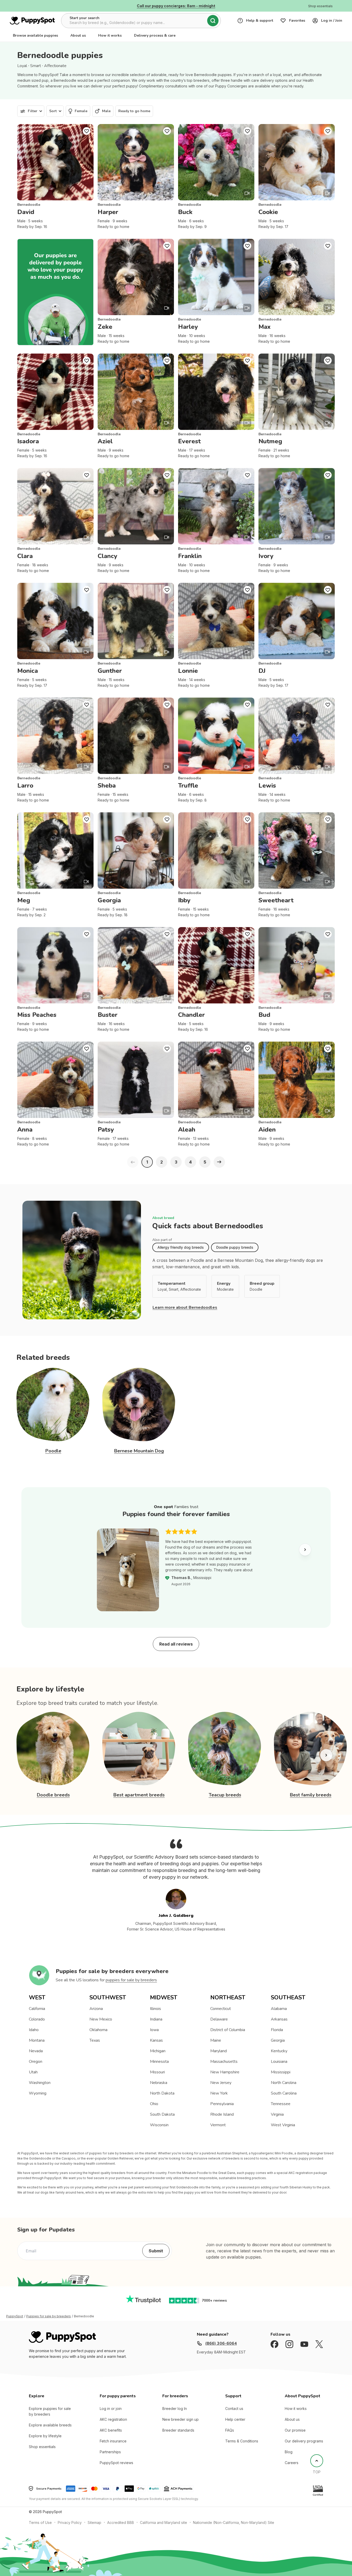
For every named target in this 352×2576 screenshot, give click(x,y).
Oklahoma (98, 2030)
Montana (37, 2040)
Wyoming (38, 2093)
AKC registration (113, 2419)
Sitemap (94, 2522)
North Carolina (284, 2083)
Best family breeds (311, 1795)
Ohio (154, 2104)
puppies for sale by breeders (131, 1980)
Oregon (36, 2062)
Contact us (234, 2409)
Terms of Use (40, 2522)
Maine (216, 2040)
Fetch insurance (113, 2441)
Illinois (156, 2009)
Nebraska (159, 2083)
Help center (235, 2419)
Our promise (295, 2430)
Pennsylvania (222, 2104)
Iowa (154, 2030)
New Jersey (221, 2083)
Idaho (34, 2030)
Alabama (279, 2009)
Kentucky (279, 2051)
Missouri (157, 2072)
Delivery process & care (155, 35)
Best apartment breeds (139, 1795)
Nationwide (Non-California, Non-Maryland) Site (234, 2522)
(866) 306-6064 (221, 2343)
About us (78, 35)
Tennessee (281, 2104)
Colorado (37, 2019)
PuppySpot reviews (116, 2463)
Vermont (218, 2125)
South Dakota (162, 2114)
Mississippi (281, 2072)
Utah (33, 2072)
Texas (95, 2040)
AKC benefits (111, 2430)
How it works (110, 35)
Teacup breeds (225, 1795)
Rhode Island (222, 2114)
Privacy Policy (70, 2522)
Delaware (219, 2019)
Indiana (156, 2019)
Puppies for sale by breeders (49, 2316)
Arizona (96, 2009)
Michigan (158, 2051)
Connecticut (221, 2009)
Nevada (36, 2051)
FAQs (230, 2430)
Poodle (53, 1451)
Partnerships (110, 2452)
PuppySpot (15, 2316)
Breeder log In (175, 2409)
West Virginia (283, 2125)
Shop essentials (42, 2447)
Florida (277, 2030)
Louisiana (279, 2062)
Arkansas (279, 2019)
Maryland (219, 2051)
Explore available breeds (50, 2425)
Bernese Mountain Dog (139, 1451)
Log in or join (111, 2409)
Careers (292, 2463)
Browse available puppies (35, 35)
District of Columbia (228, 2030)
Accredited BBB (121, 2522)
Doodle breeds (53, 1795)
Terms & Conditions (242, 2441)
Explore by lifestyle (45, 2436)
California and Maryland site (164, 2522)
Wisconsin (159, 2125)
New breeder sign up (181, 2419)
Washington (40, 2083)
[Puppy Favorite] (87, 131)
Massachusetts (224, 2062)
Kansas (156, 2040)
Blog (289, 2452)
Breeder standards (178, 2430)
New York (219, 2093)
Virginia (277, 2114)
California (37, 2009)
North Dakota (162, 2093)
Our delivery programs (304, 2441)
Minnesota (159, 2062)
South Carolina (284, 2093)
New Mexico (101, 2019)
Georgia (278, 2040)
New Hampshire (225, 2072)
